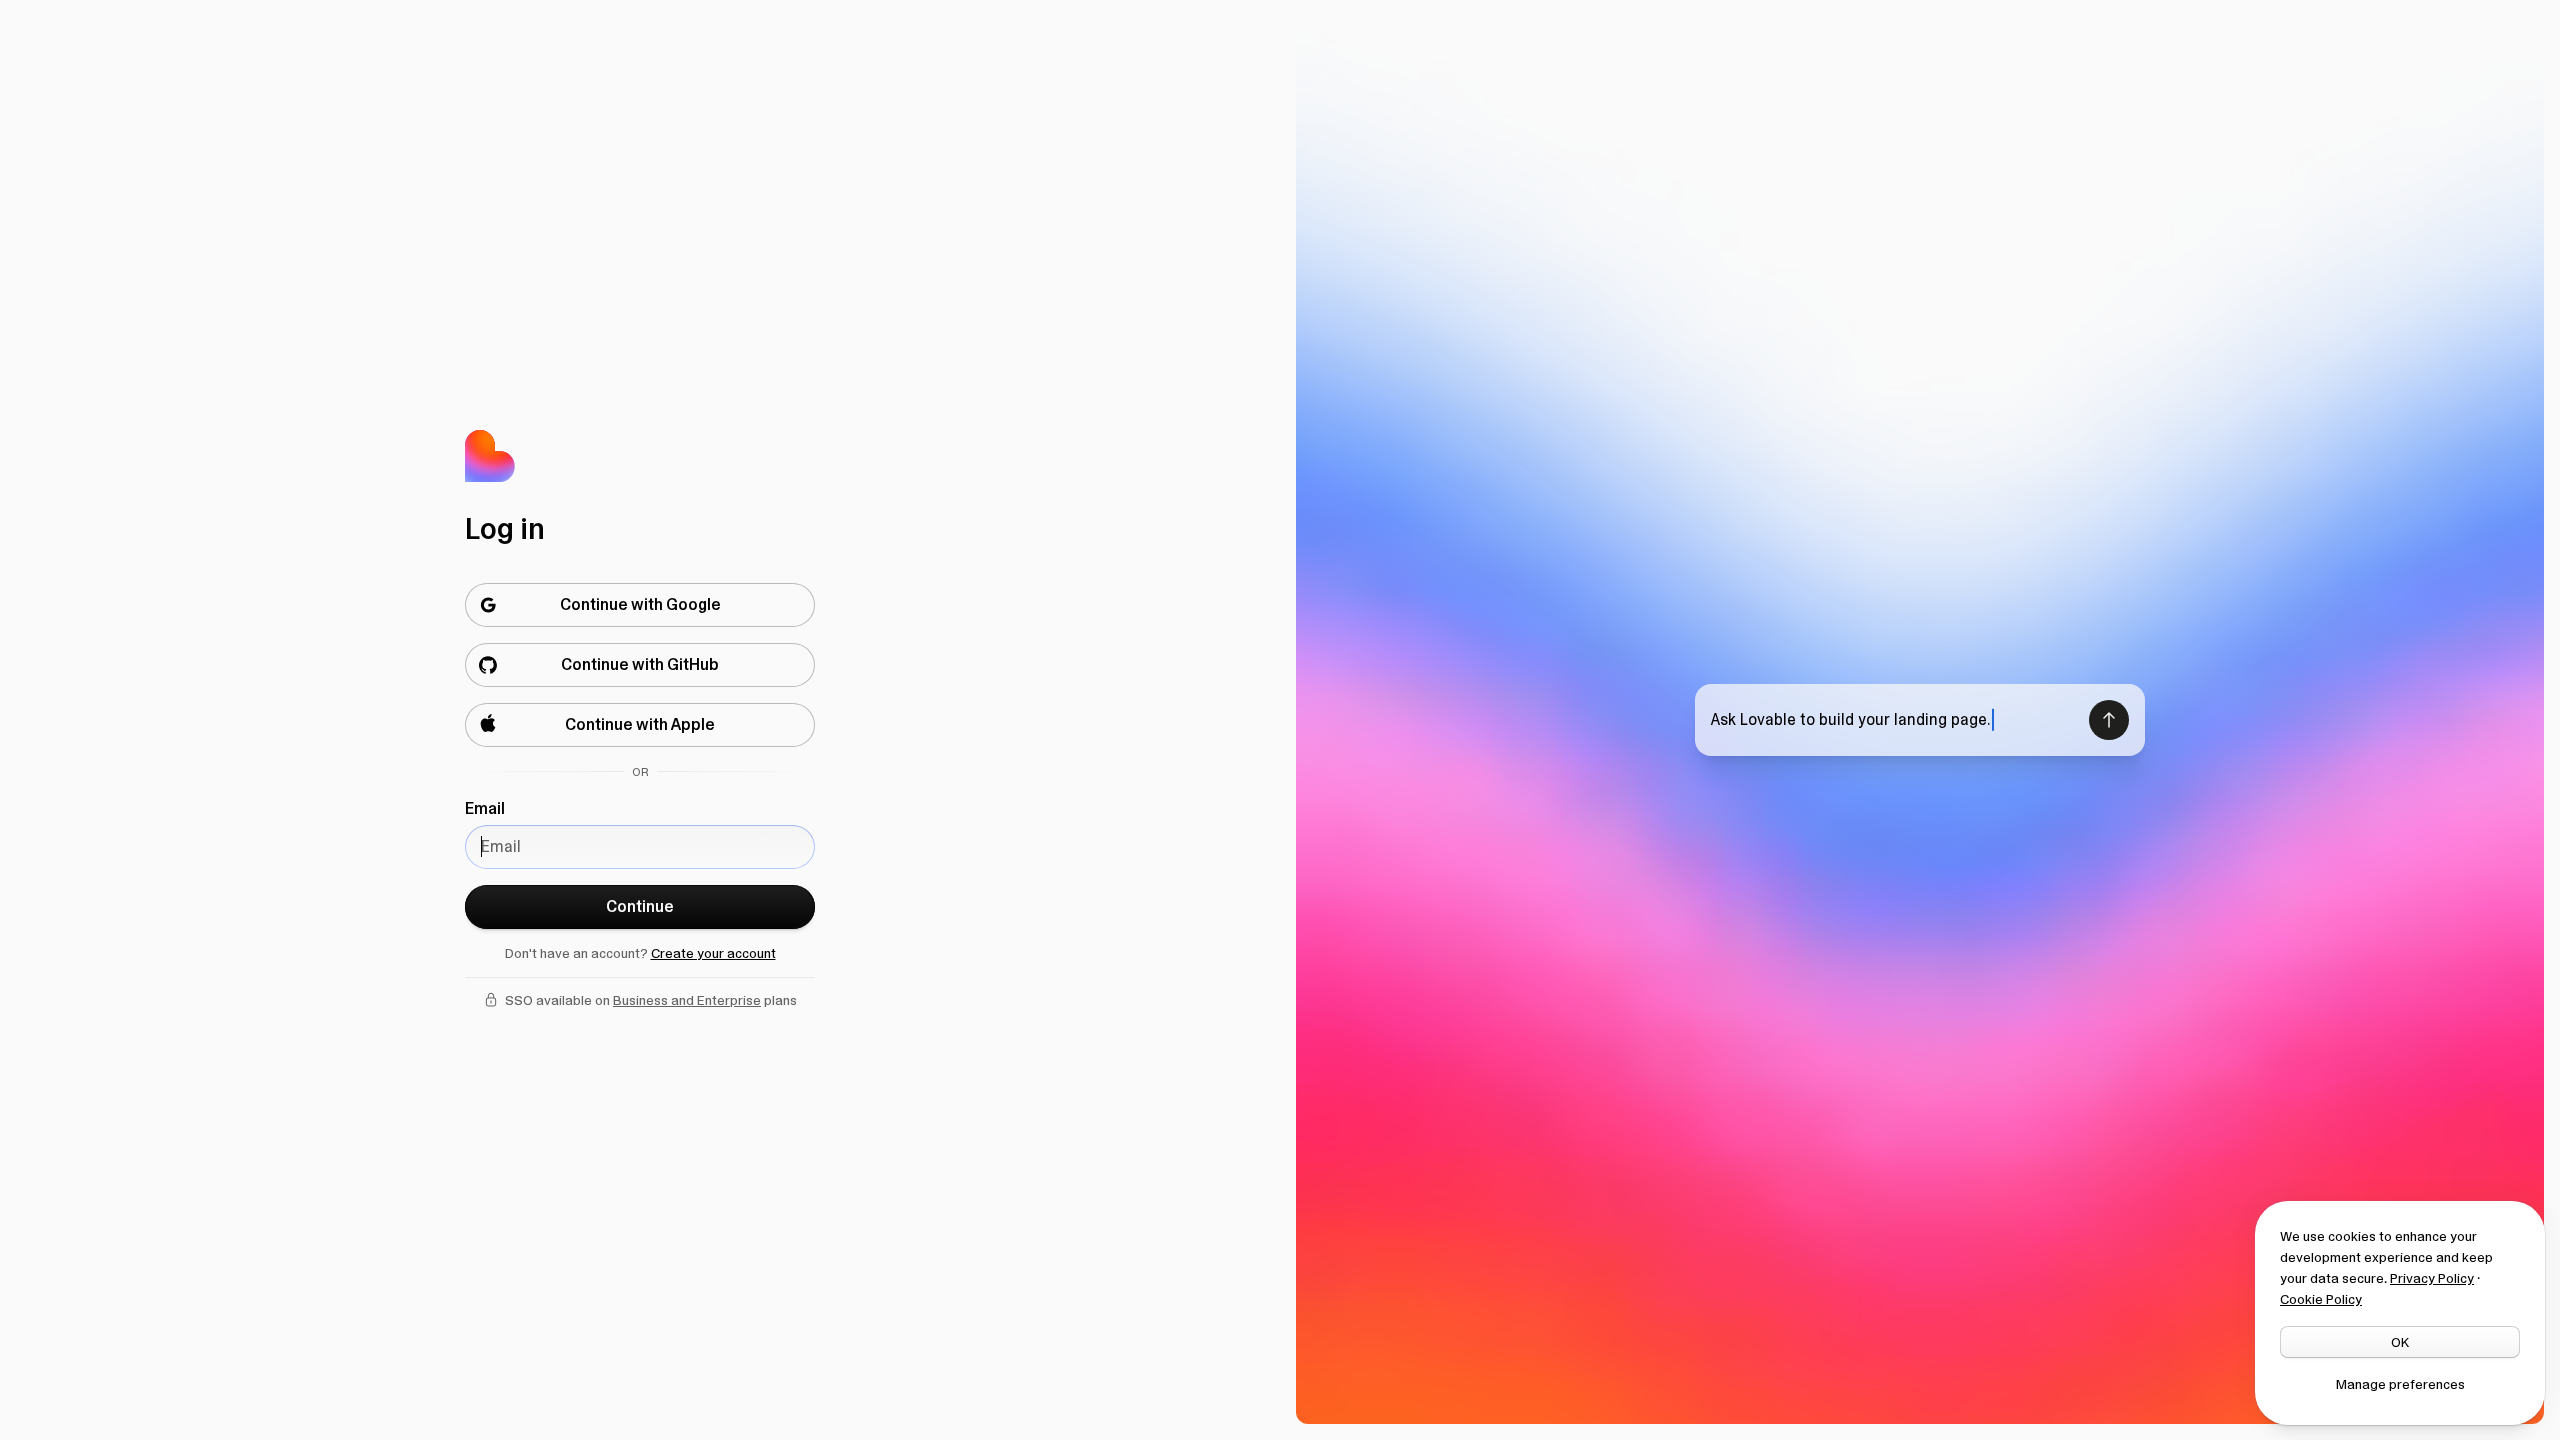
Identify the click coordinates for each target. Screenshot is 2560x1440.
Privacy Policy (2432, 1278)
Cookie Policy (2321, 1299)
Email (485, 808)
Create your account (713, 953)
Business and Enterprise (687, 1000)
